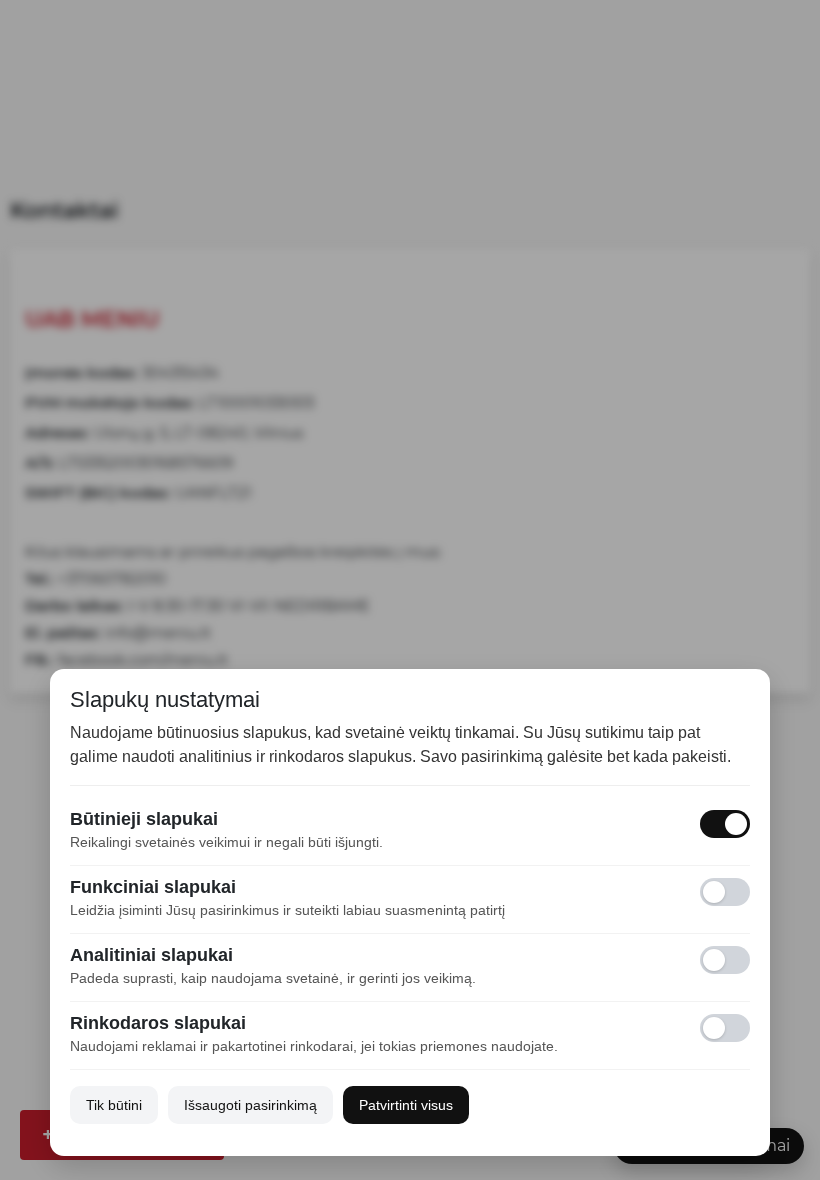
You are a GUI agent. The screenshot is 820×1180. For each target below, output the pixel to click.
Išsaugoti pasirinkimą (250, 1105)
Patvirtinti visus (406, 1105)
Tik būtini (114, 1105)
